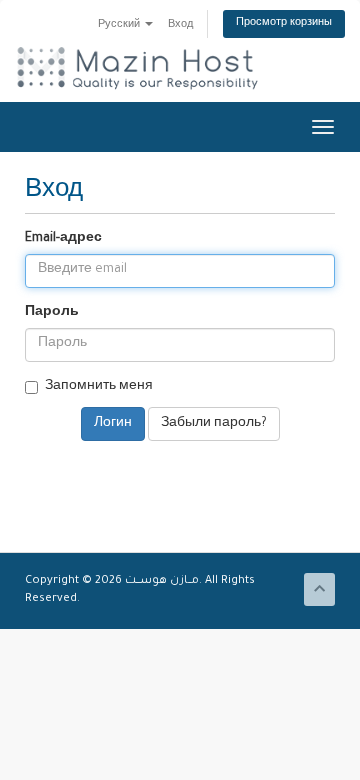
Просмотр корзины (284, 23)
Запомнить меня (99, 387)
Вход (180, 25)
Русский (120, 25)
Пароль (52, 313)
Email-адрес (63, 239)
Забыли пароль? (214, 424)
